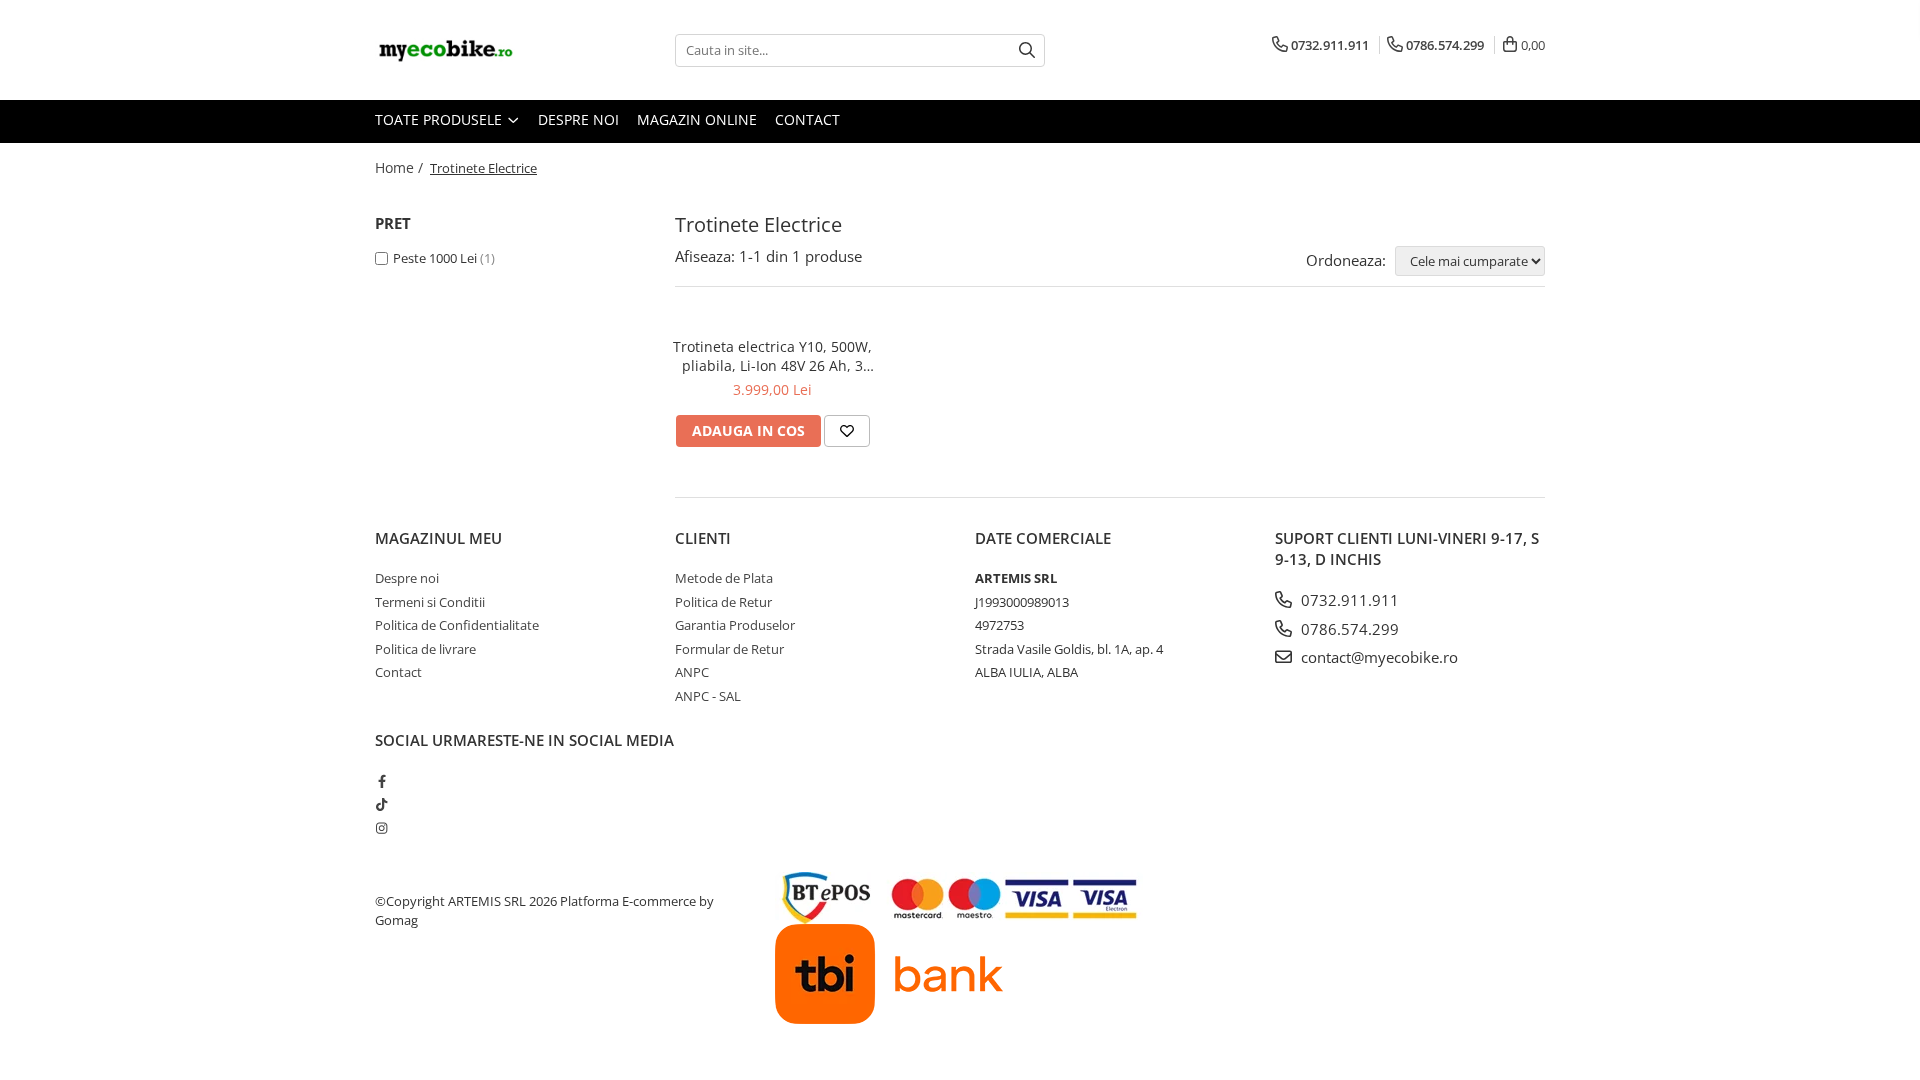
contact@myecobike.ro (1377, 657)
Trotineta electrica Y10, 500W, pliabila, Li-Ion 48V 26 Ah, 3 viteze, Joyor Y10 (772, 356)
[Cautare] (1027, 50)
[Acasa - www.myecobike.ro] (475, 50)
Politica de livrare (425, 649)
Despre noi (578, 119)
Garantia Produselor (735, 625)
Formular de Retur (729, 649)
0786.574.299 (1348, 629)
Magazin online (697, 119)
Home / (401, 167)
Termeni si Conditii (430, 602)
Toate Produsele (440, 119)
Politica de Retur (723, 602)
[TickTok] (381, 804)
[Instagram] (381, 828)
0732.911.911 (1348, 600)
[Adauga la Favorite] (847, 431)
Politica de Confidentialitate (457, 625)
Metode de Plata (724, 578)
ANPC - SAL (708, 696)
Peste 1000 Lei (435, 258)
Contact (807, 119)
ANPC (692, 672)
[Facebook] (381, 781)
